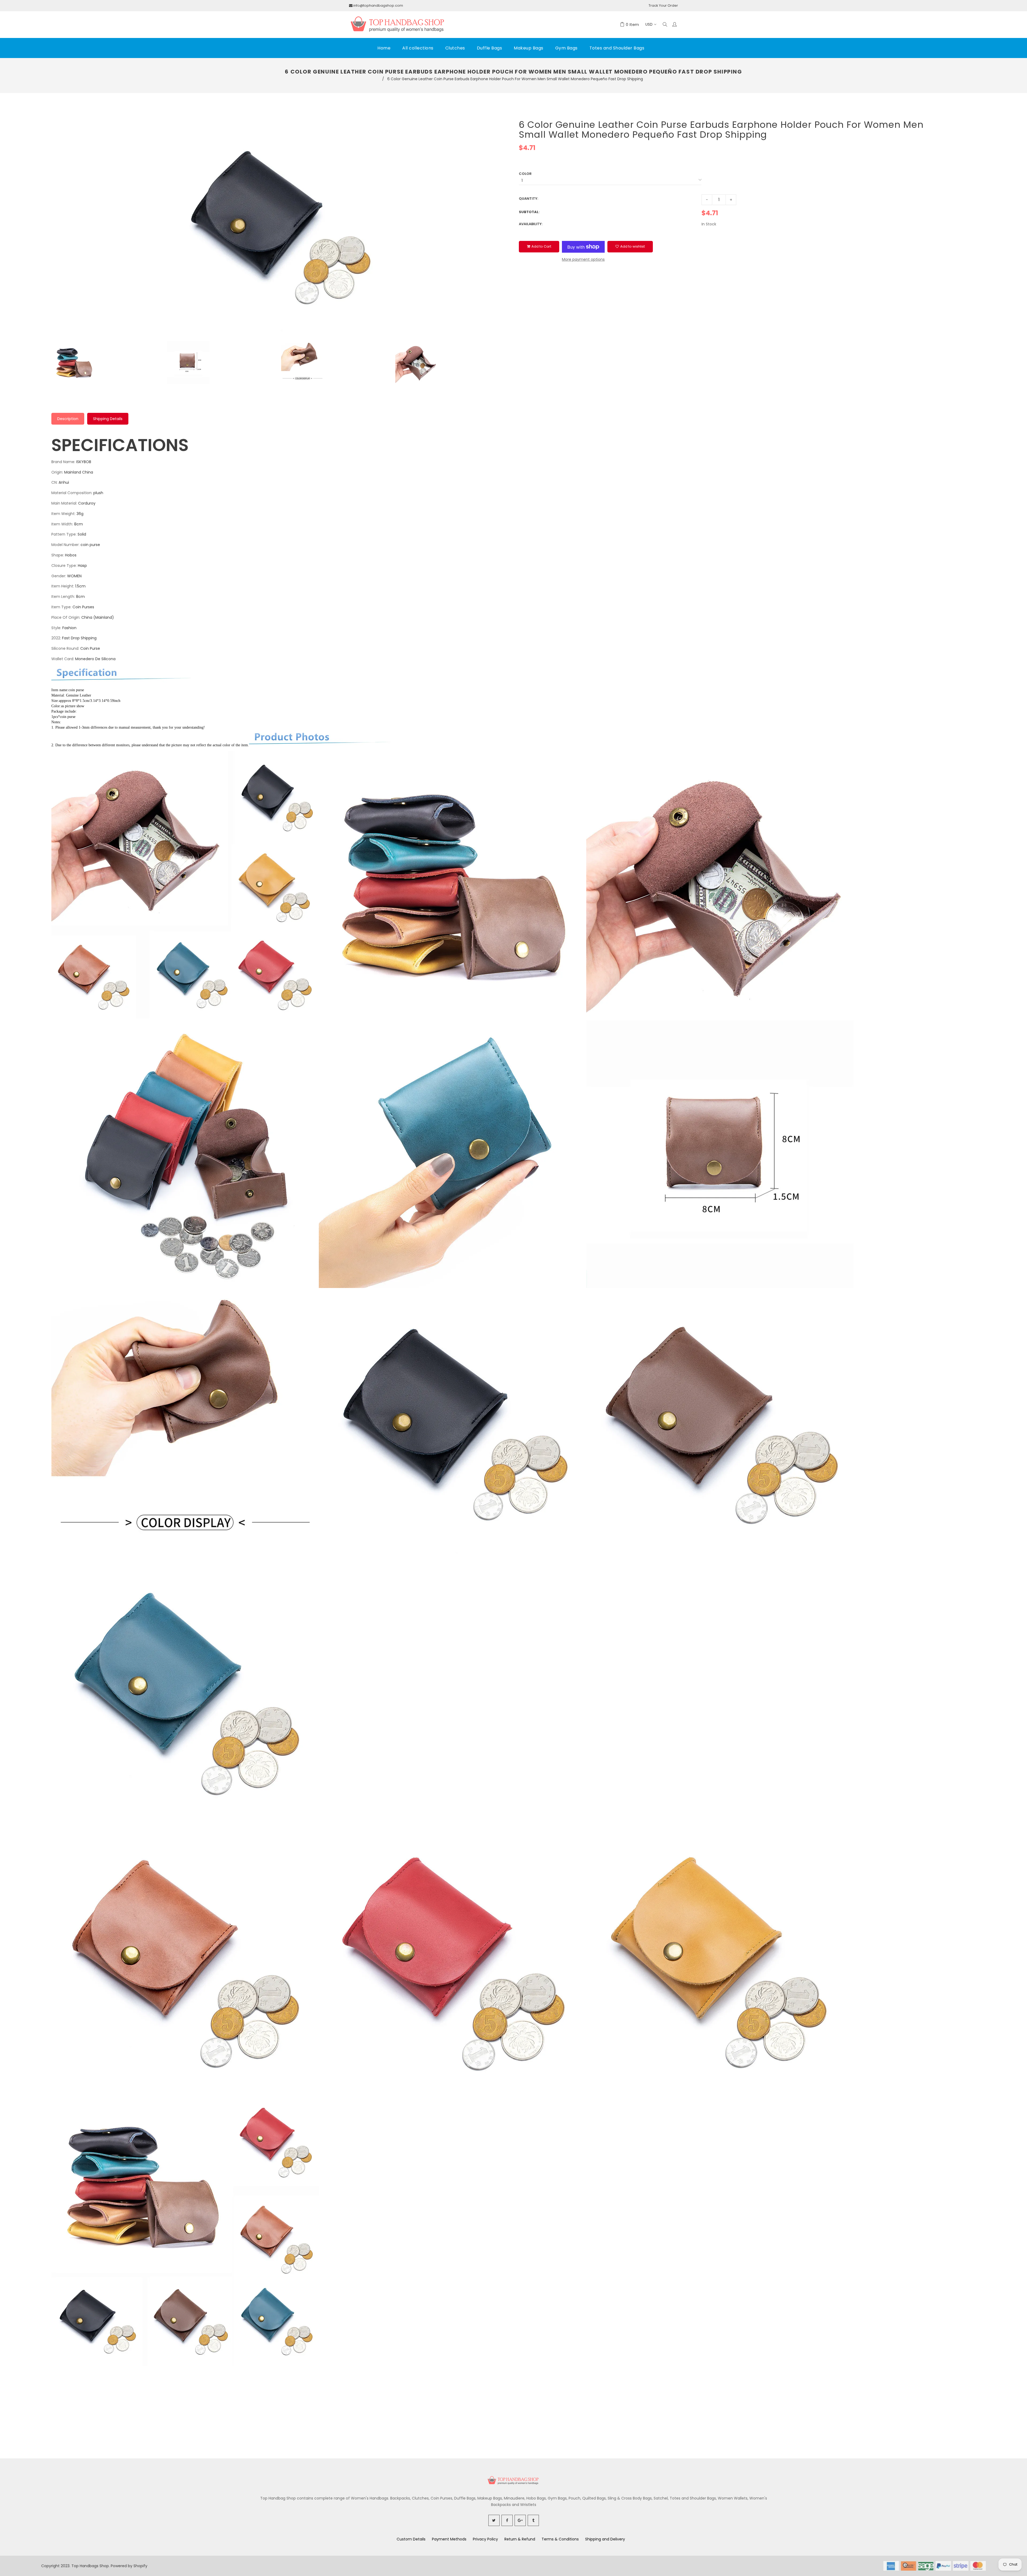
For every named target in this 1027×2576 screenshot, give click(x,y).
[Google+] (520, 2520)
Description (68, 419)
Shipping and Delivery (605, 2539)
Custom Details (411, 2539)
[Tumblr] (533, 2520)
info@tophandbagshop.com (378, 5)
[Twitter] (494, 2520)
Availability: (531, 224)
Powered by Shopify (129, 2566)
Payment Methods (449, 2539)
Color (525, 174)
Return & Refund (520, 2539)
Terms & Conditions (560, 2539)
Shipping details (108, 419)
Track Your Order (663, 5)
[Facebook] (507, 2520)
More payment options (583, 259)
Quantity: (528, 199)
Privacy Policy (485, 2539)
